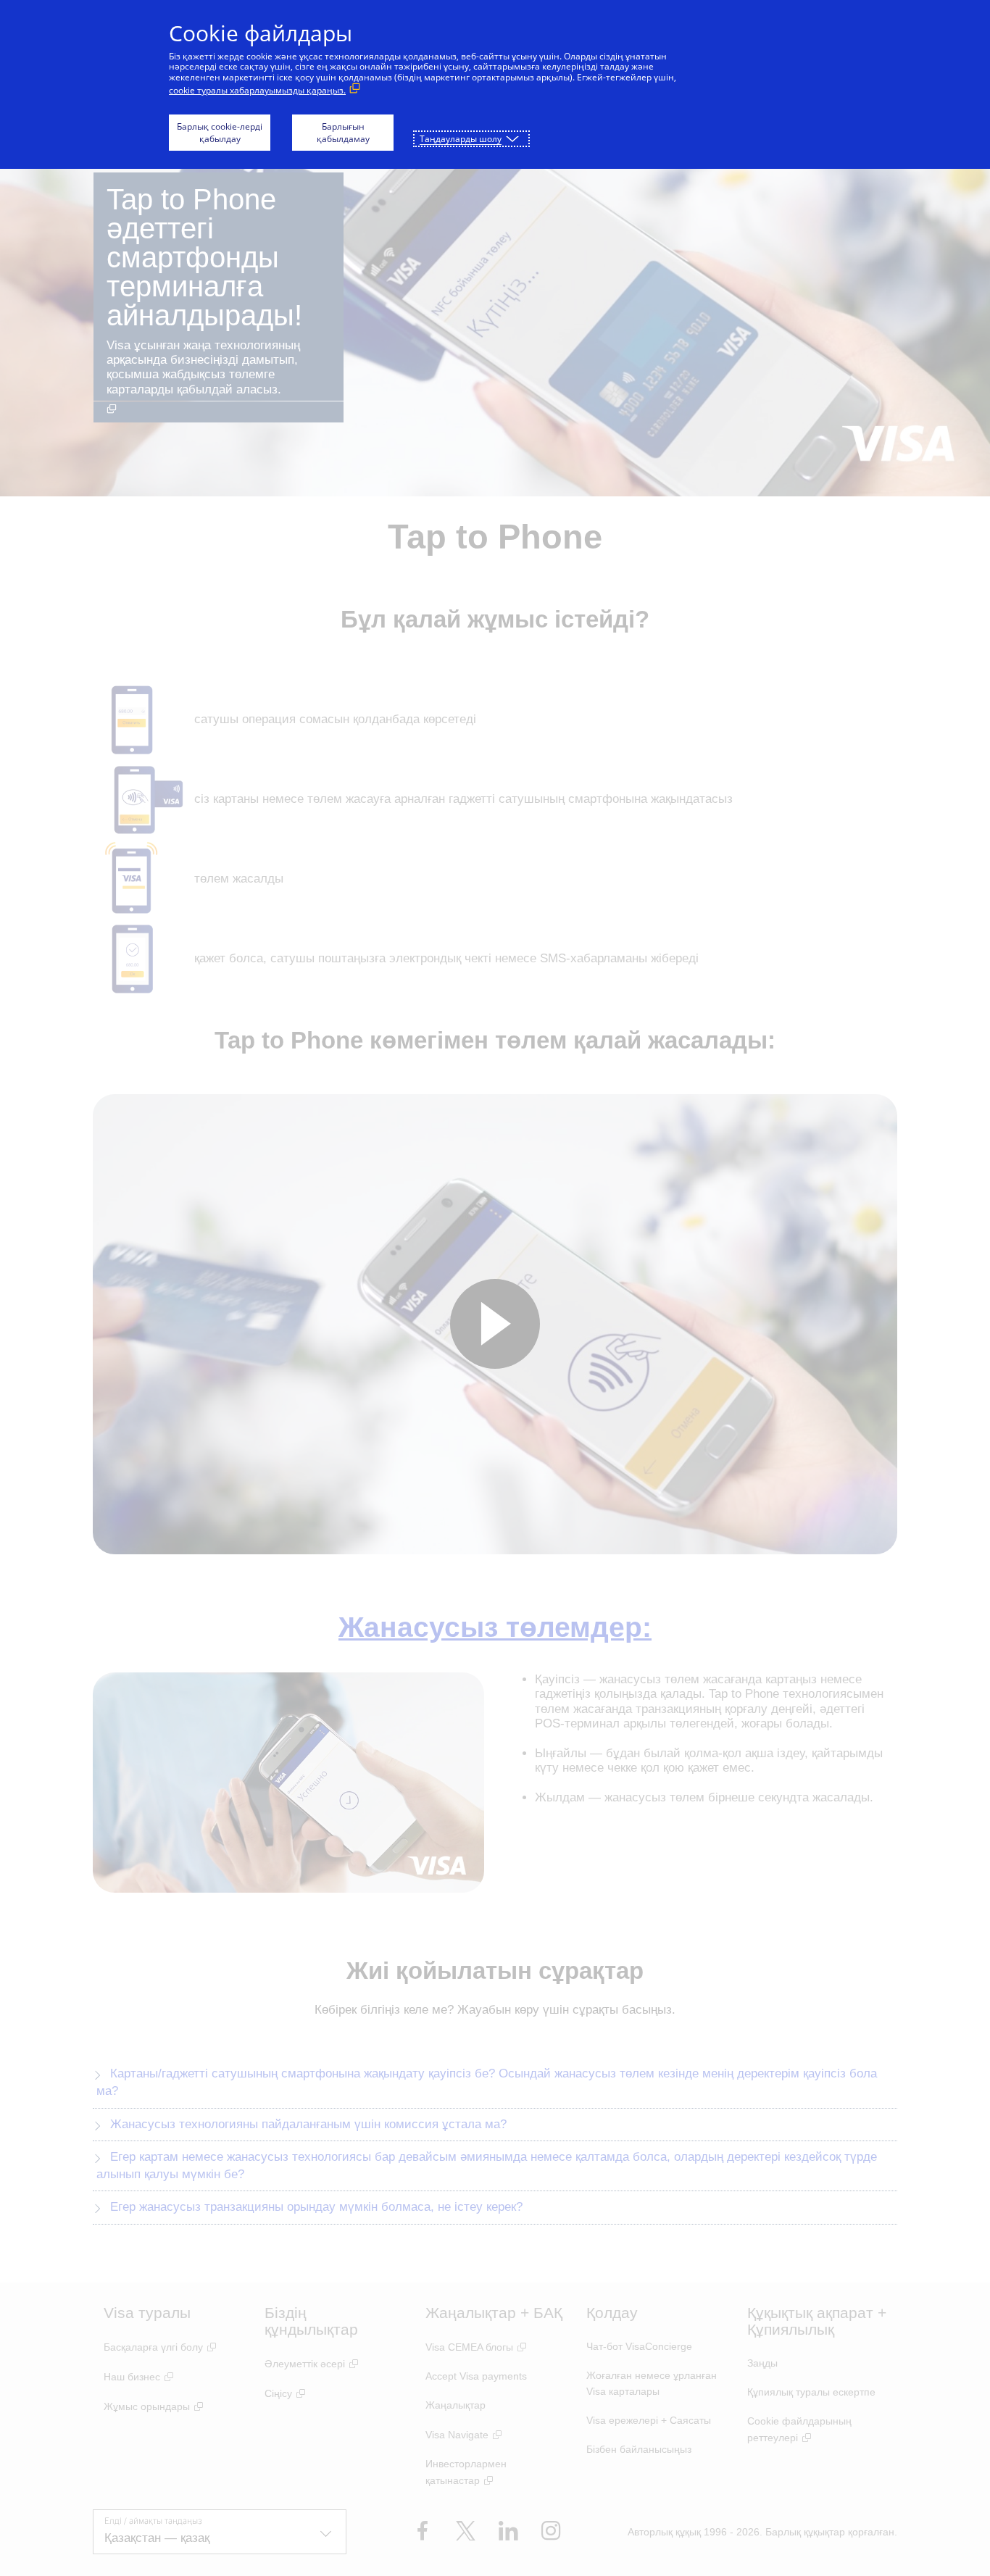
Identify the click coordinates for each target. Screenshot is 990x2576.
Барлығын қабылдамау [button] (343, 133)
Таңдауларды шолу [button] (461, 139)
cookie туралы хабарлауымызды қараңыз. (257, 90)
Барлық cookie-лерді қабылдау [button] (220, 133)
